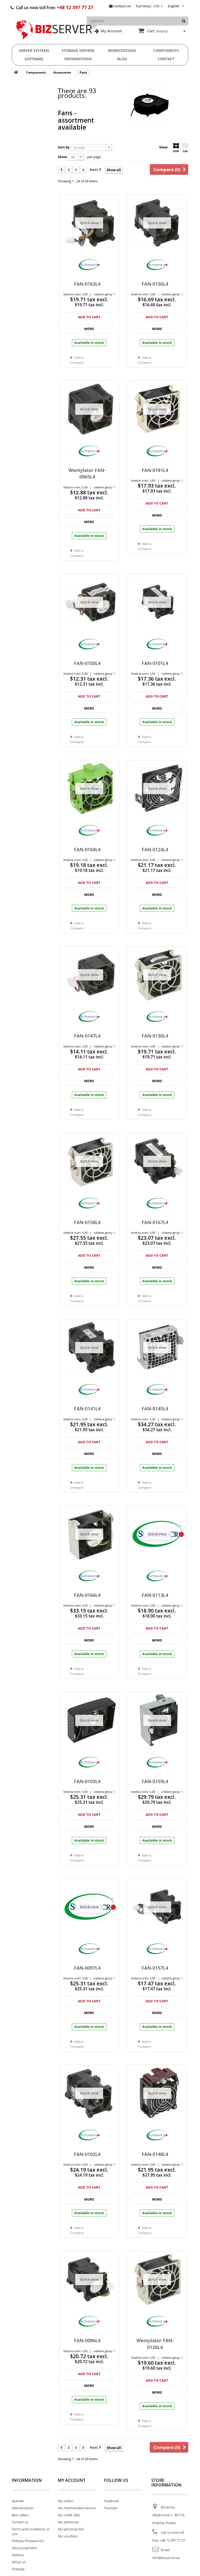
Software (34, 59)
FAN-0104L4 (87, 849)
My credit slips (69, 2515)
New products (23, 2508)
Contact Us (122, 6)
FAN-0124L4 (155, 849)
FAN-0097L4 (87, 1968)
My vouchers (68, 2536)
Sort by (64, 147)
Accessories (62, 72)
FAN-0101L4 (155, 663)
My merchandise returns (77, 2508)
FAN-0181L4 (155, 470)
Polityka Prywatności (28, 2541)
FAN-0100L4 (87, 663)
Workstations (122, 50)
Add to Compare (145, 546)
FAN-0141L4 (87, 1409)
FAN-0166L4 (87, 1595)
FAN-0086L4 (87, 2340)
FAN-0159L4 (155, 1781)
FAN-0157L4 (155, 1968)
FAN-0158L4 (87, 1222)
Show (62, 157)
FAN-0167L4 (155, 1222)
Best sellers (20, 2515)
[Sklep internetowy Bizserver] (56, 42)
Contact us (20, 2522)
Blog (122, 59)
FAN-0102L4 (87, 2154)
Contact (166, 59)
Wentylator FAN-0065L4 (87, 473)
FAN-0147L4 (87, 1036)
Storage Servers (78, 50)
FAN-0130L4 (155, 1036)
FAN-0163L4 (87, 284)
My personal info (71, 2529)
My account (72, 2480)
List (185, 151)
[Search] (184, 21)
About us (19, 2562)
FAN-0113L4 (155, 1595)
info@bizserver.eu (166, 2558)
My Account (111, 31)
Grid (176, 151)
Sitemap (18, 2569)
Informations (78, 59)
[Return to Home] (16, 72)
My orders (66, 2501)
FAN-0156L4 (155, 284)
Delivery (18, 2555)
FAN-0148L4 (155, 2154)
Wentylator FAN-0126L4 (155, 2344)
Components (166, 50)
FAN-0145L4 (155, 1409)
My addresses (68, 2522)
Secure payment (24, 2548)
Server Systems (34, 50)
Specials (18, 2501)
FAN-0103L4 (87, 1781)
